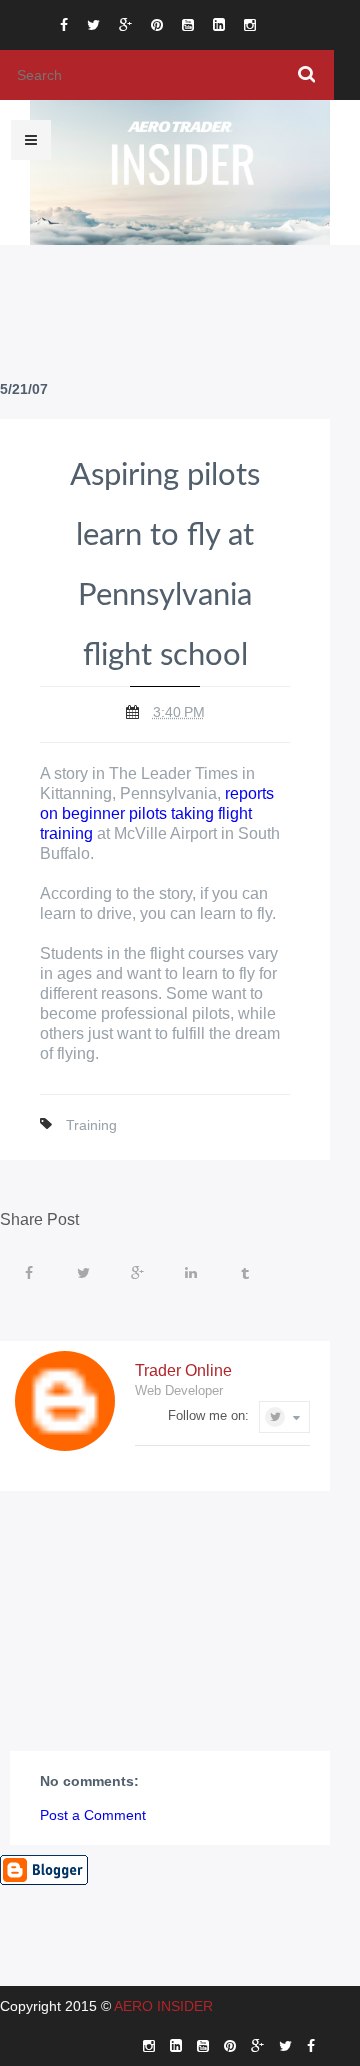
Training (91, 1125)
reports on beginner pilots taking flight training (157, 813)
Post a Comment (93, 1815)
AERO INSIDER (163, 2006)
